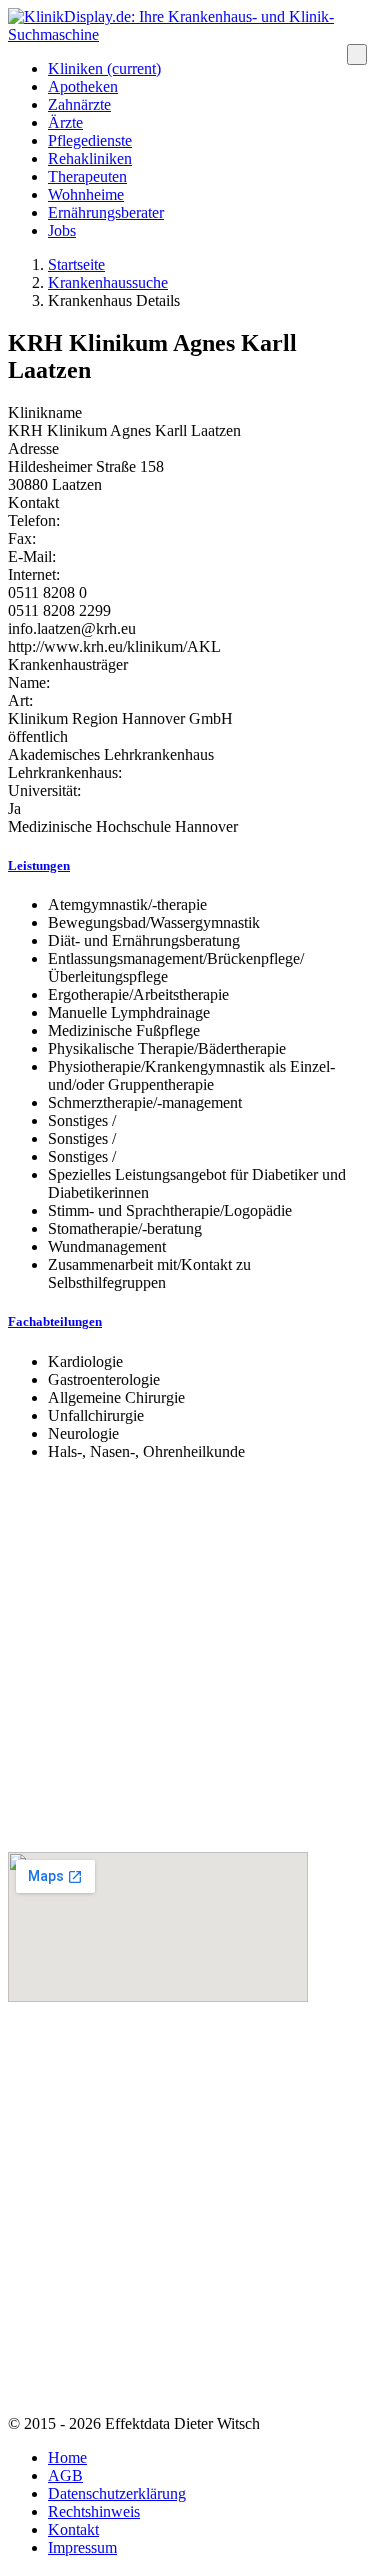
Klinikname (45, 412)
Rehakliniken (90, 158)
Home (67, 2457)
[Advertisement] (187, 1664)
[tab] (187, 866)
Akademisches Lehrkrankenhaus (111, 754)
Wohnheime (86, 194)
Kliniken (104, 68)
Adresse (33, 448)
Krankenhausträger (68, 664)
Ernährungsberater (106, 212)
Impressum (82, 2547)
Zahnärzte (79, 104)
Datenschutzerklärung (117, 2493)
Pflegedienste (90, 140)
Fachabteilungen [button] (55, 1321)
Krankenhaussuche (108, 282)
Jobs (62, 230)
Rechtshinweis (94, 2511)
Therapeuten (87, 176)
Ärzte (65, 122)
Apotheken (83, 86)
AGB (65, 2475)
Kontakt (33, 502)
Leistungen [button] (39, 865)
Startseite (76, 264)
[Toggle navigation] (357, 54)
